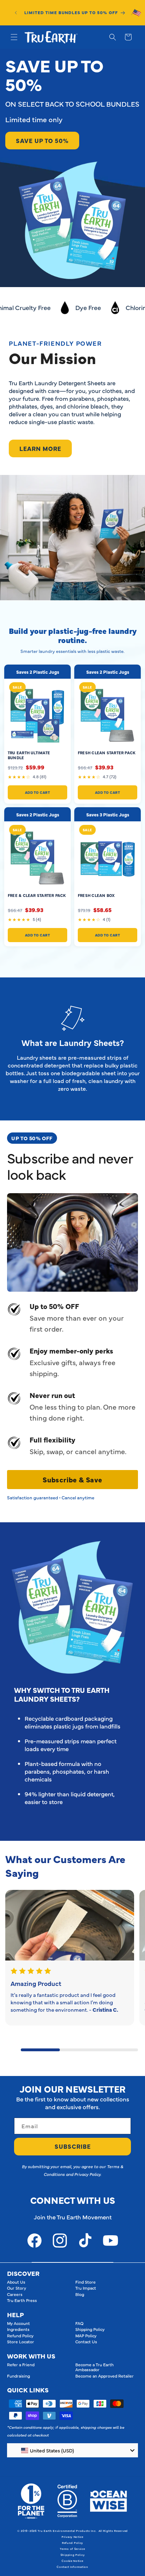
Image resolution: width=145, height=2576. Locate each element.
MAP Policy (86, 2336)
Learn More (40, 448)
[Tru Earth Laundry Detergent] (70, 1925)
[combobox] (72, 2450)
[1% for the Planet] (31, 2501)
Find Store (86, 2282)
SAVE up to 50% (42, 141)
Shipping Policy (90, 2329)
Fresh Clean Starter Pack (107, 753)
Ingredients (18, 2329)
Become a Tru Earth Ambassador (94, 2367)
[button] (14, 37)
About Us (16, 2282)
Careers (15, 2294)
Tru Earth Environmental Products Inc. (67, 2531)
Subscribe (73, 2146)
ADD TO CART (38, 792)
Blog (80, 2294)
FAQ (79, 2323)
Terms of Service (72, 2549)
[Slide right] (13, 2058)
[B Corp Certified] (67, 2501)
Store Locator (21, 2342)
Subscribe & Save (72, 1479)
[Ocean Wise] (109, 2501)
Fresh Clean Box (96, 895)
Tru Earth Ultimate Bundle (29, 755)
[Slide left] (13, 2042)
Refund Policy (20, 2336)
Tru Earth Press (22, 2300)
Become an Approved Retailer (105, 2376)
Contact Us (86, 2342)
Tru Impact (86, 2288)
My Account (18, 2323)
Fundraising (18, 2376)
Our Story (17, 2288)
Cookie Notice (72, 2561)
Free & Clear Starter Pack (37, 895)
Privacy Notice (72, 2537)
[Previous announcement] (16, 13)
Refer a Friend (21, 2364)
